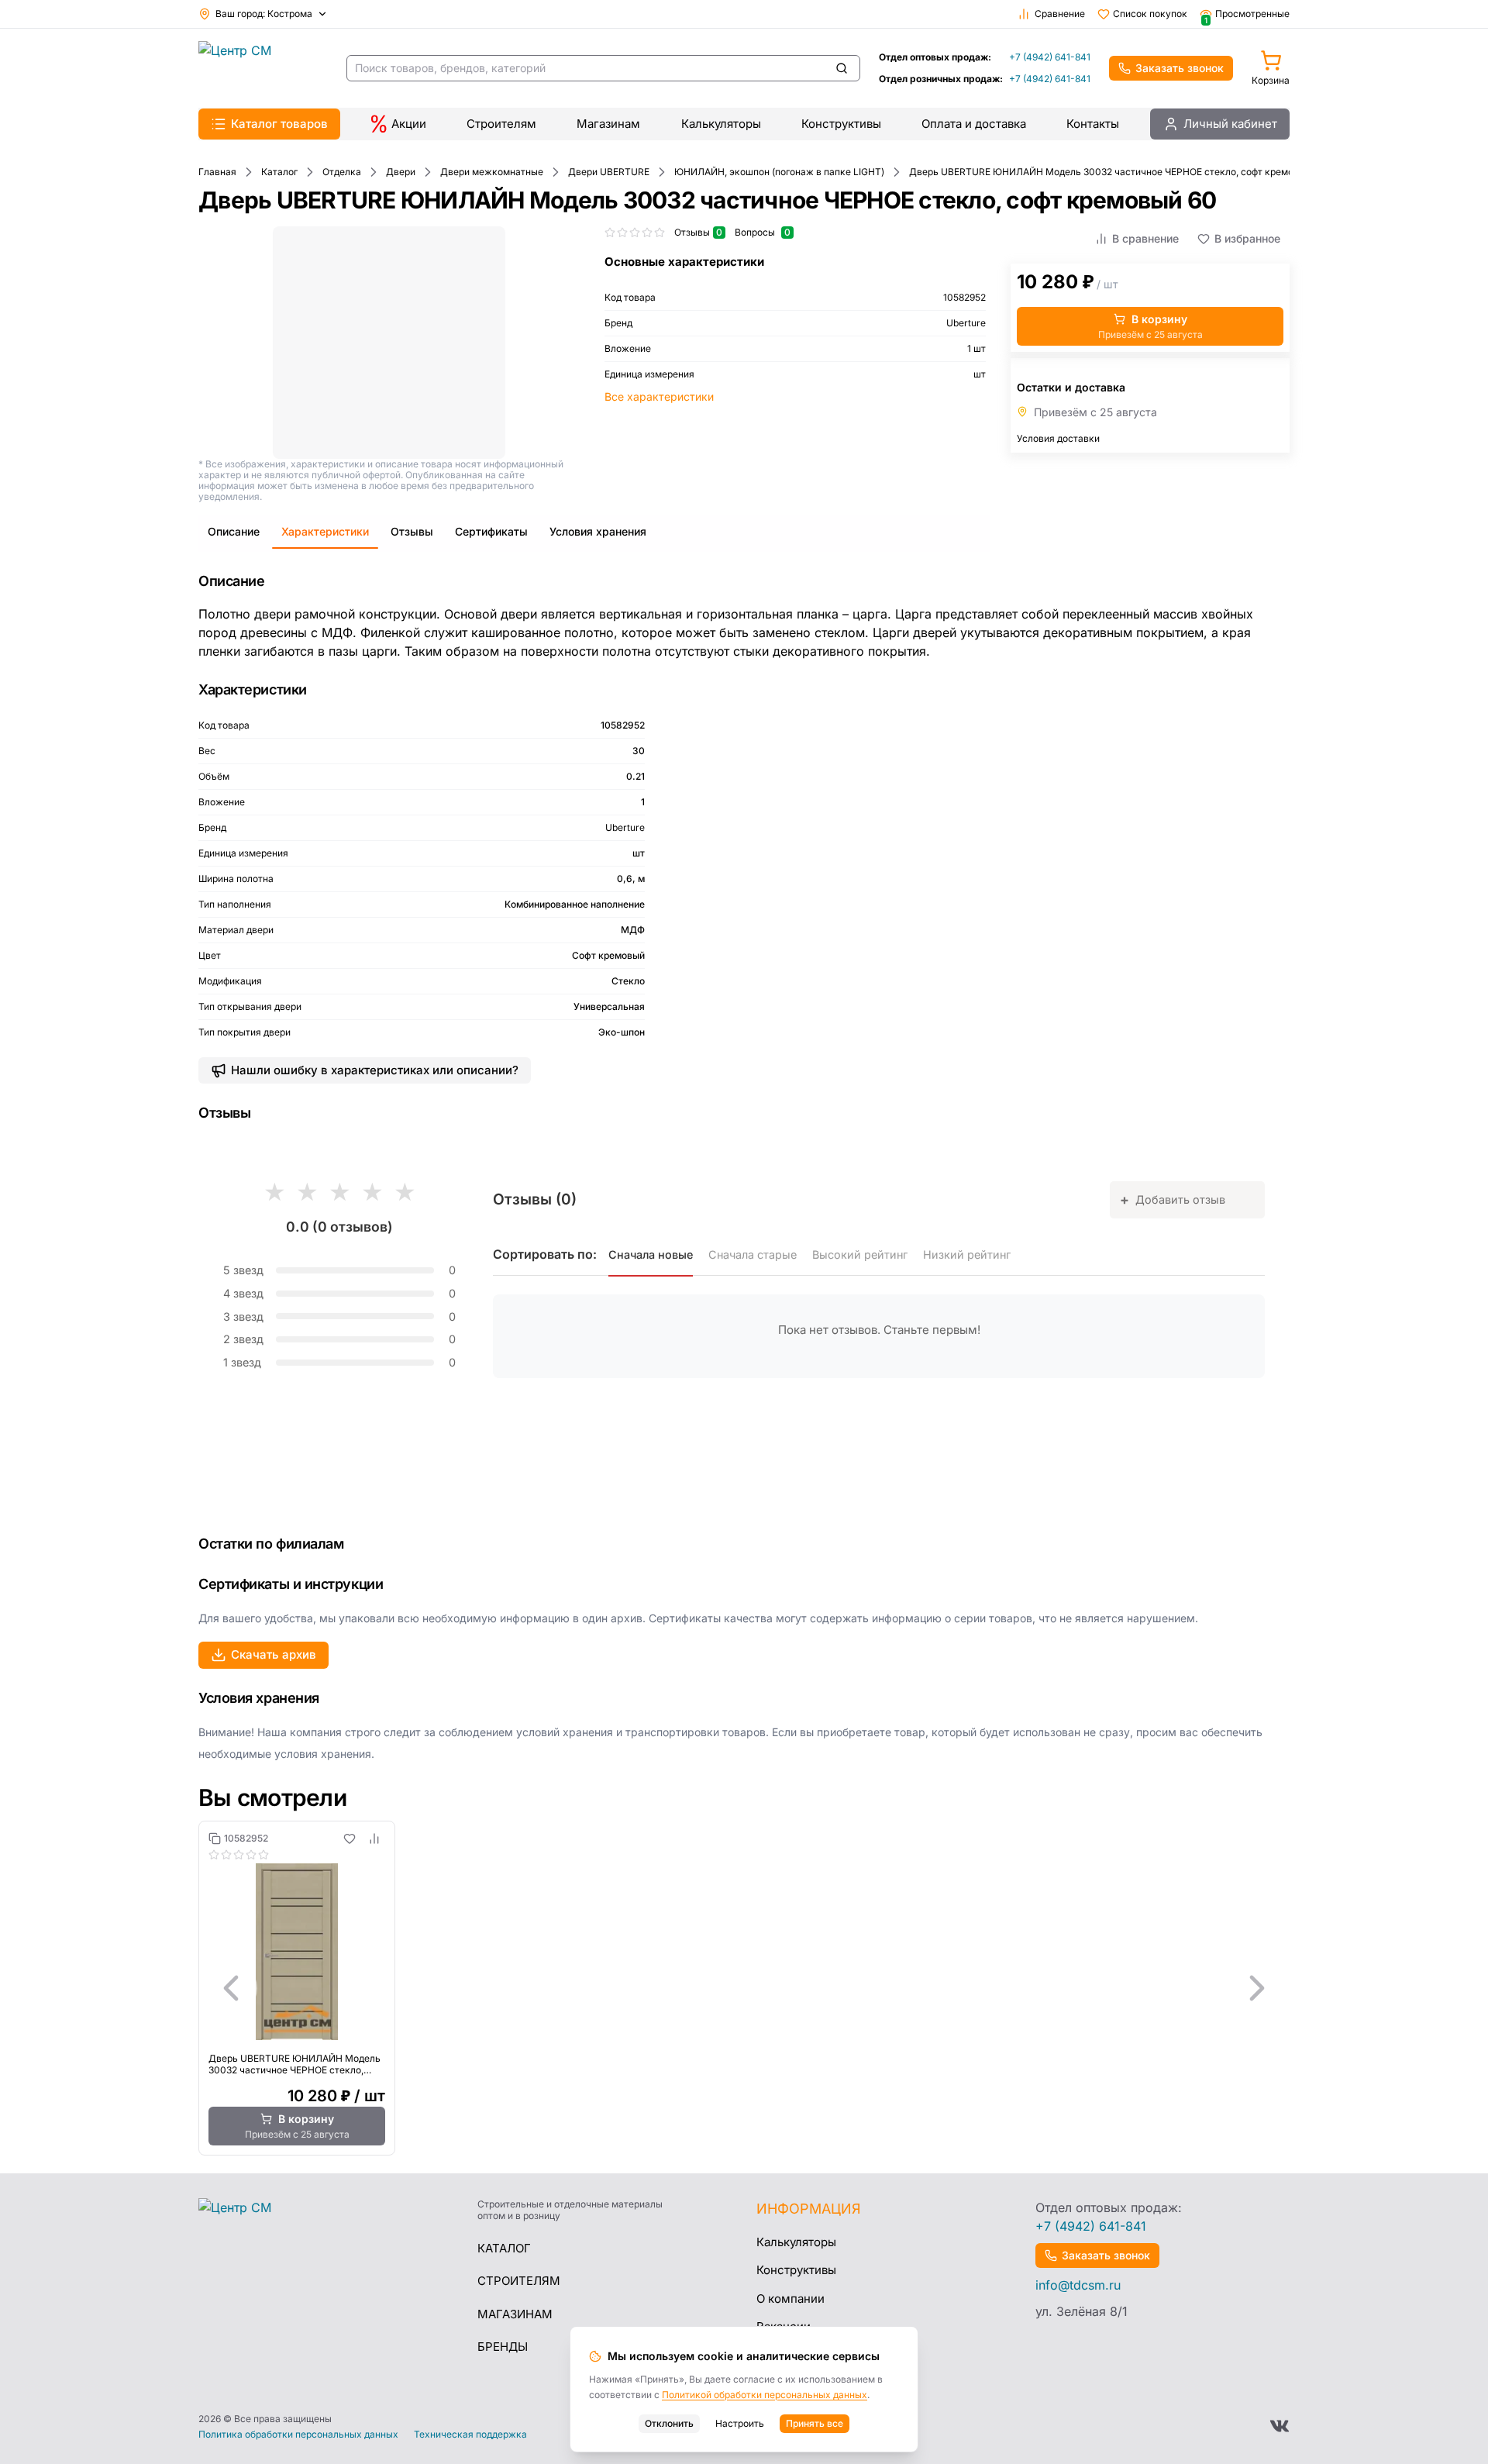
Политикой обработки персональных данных (765, 2395)
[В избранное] (350, 1839)
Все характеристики (659, 396)
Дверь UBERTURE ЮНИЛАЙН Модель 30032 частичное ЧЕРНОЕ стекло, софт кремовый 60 (294, 2064)
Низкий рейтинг (967, 1254)
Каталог (504, 2248)
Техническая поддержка (470, 2435)
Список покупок (1150, 14)
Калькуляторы (721, 124)
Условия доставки (1058, 438)
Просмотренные (1247, 14)
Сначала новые (651, 1254)
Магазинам (608, 124)
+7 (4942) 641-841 (1050, 57)
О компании (790, 2299)
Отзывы (412, 531)
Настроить (740, 2423)
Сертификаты (491, 531)
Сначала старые (753, 1254)
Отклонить (669, 2423)
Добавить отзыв (1173, 1199)
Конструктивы (841, 124)
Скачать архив (274, 1654)
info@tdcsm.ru (1078, 2285)
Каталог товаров (279, 124)
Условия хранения (598, 531)
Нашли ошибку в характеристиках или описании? (375, 1070)
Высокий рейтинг (860, 1254)
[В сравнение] (374, 1839)
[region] (744, 1988)
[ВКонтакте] (1280, 2426)
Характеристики (325, 531)
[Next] (1257, 1988)
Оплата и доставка (974, 124)
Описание (234, 531)
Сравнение (1060, 14)
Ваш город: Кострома (264, 14)
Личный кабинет (1230, 124)
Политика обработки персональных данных (298, 2435)
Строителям (501, 124)
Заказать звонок (1180, 68)
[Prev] (231, 1988)
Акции (409, 124)
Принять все (815, 2423)
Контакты (1093, 124)
